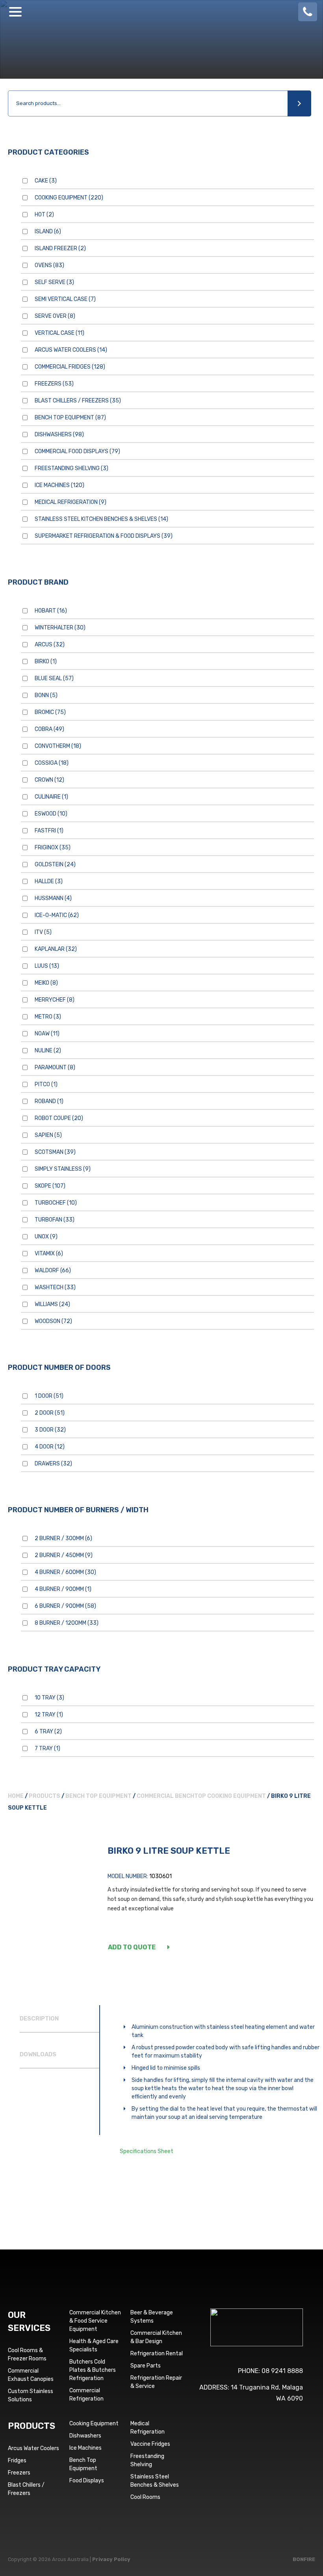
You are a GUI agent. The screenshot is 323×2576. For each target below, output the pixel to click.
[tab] (59, 2019)
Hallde (49, 881)
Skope (50, 1186)
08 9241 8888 (282, 2371)
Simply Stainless (63, 1169)
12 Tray (49, 1715)
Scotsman (55, 1152)
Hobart (51, 611)
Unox (46, 1237)
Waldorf (53, 1270)
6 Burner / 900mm (65, 1606)
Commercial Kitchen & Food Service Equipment (95, 2321)
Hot (44, 215)
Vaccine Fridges (150, 2444)
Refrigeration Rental (157, 2354)
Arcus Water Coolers (71, 350)
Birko (46, 662)
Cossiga (52, 763)
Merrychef (55, 1000)
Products (45, 1796)
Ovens (49, 265)
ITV (43, 932)
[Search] (299, 103)
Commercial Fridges (70, 367)
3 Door (50, 1430)
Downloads (38, 2054)
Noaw (47, 1034)
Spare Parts (146, 2366)
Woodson (53, 1321)
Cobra (49, 729)
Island (48, 232)
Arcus (50, 645)
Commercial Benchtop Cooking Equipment (201, 1796)
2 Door (50, 1413)
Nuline (48, 1051)
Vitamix (49, 1254)
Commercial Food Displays (77, 451)
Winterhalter (60, 628)
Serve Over (55, 316)
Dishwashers (59, 435)
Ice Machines (59, 485)
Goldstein (55, 865)
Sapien (48, 1135)
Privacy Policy (111, 2559)
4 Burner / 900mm (63, 1589)
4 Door (50, 1447)
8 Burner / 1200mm (67, 1623)
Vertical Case (59, 333)
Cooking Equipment (69, 198)
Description (39, 2019)
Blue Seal (54, 678)
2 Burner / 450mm (64, 1555)
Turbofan (55, 1220)
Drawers (53, 1464)
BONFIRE (304, 2559)
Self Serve (54, 282)
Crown (49, 780)
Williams (52, 1304)
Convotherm (58, 746)
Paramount (55, 1067)
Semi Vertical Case (65, 299)
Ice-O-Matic (57, 915)
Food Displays (87, 2481)
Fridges (17, 2461)
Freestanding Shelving (71, 468)
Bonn (46, 695)
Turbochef (56, 1203)
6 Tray (48, 1732)
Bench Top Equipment (70, 418)
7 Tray (47, 1748)
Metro (48, 1017)
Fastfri (49, 831)
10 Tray (49, 1698)
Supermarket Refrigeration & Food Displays (104, 536)
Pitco (46, 1084)
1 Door (49, 1396)
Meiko (46, 983)
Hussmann (53, 898)
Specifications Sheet (147, 2151)
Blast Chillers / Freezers (78, 401)
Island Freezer (60, 248)
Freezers (54, 384)
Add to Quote (132, 1947)
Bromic (50, 712)
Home (16, 1796)
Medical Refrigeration (71, 502)
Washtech (55, 1287)
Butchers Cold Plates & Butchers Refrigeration (93, 2370)
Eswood (51, 814)
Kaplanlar (56, 949)
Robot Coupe (59, 1118)
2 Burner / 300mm (63, 1538)
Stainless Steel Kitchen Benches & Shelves (101, 519)
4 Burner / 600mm (65, 1572)
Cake (46, 181)
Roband (49, 1101)
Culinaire (51, 797)
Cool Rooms (145, 2497)
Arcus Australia (161, 12)
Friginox (53, 848)
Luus (47, 966)
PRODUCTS (32, 2426)
